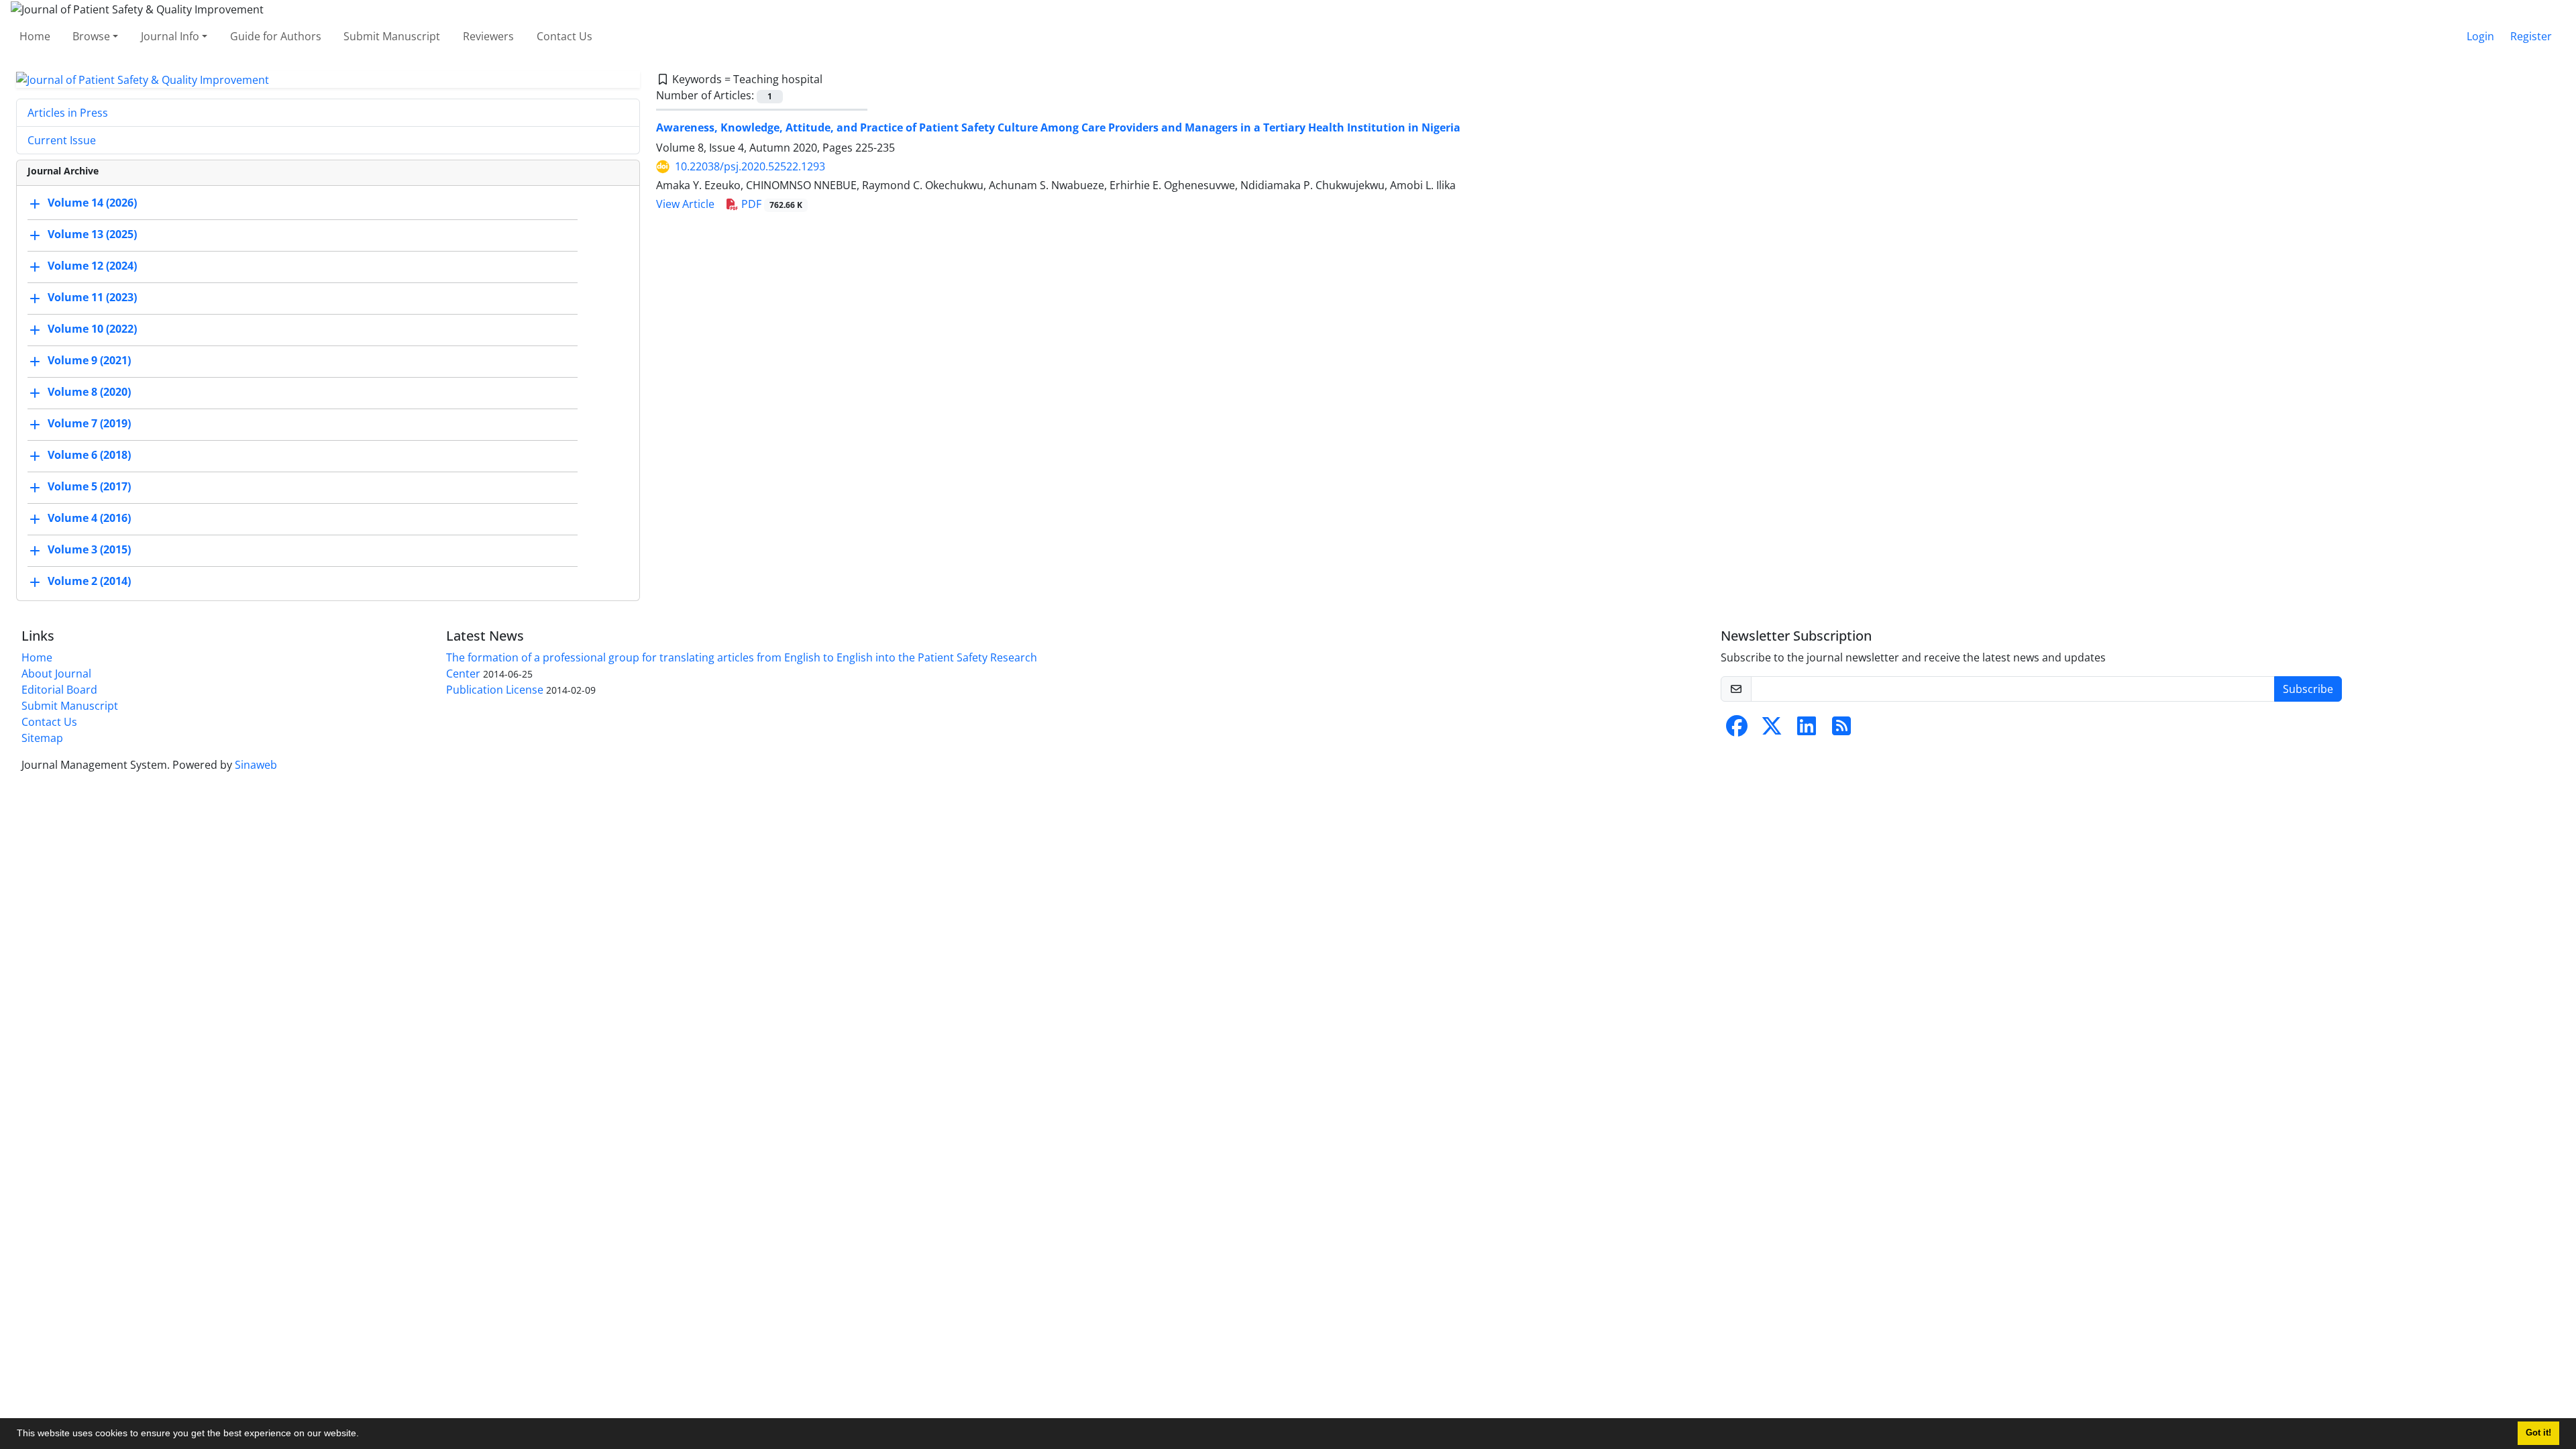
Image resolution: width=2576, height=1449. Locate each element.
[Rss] (1841, 730)
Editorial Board (59, 690)
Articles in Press (68, 113)
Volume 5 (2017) (89, 487)
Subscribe (2308, 689)
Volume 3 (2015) (89, 550)
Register (2531, 36)
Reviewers (488, 36)
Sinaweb (256, 765)
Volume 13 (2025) (92, 235)
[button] (364, 1435)
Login (2480, 36)
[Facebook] (1737, 730)
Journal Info (170, 36)
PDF (770, 204)
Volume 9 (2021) (89, 361)
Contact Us (565, 36)
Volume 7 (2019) (89, 424)
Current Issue (62, 140)
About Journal (56, 674)
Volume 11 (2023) (92, 298)
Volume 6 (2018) (89, 455)
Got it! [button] (2538, 1433)
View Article (685, 204)
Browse (91, 36)
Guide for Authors (276, 36)
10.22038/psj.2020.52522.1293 (750, 166)
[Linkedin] (1807, 730)
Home (35, 36)
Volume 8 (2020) (89, 392)
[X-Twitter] (1772, 730)
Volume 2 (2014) (89, 582)
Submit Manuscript (392, 36)
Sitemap (42, 738)
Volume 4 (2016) (89, 519)
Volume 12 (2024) (92, 266)
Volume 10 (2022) (92, 329)
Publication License (495, 690)
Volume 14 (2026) (92, 203)
